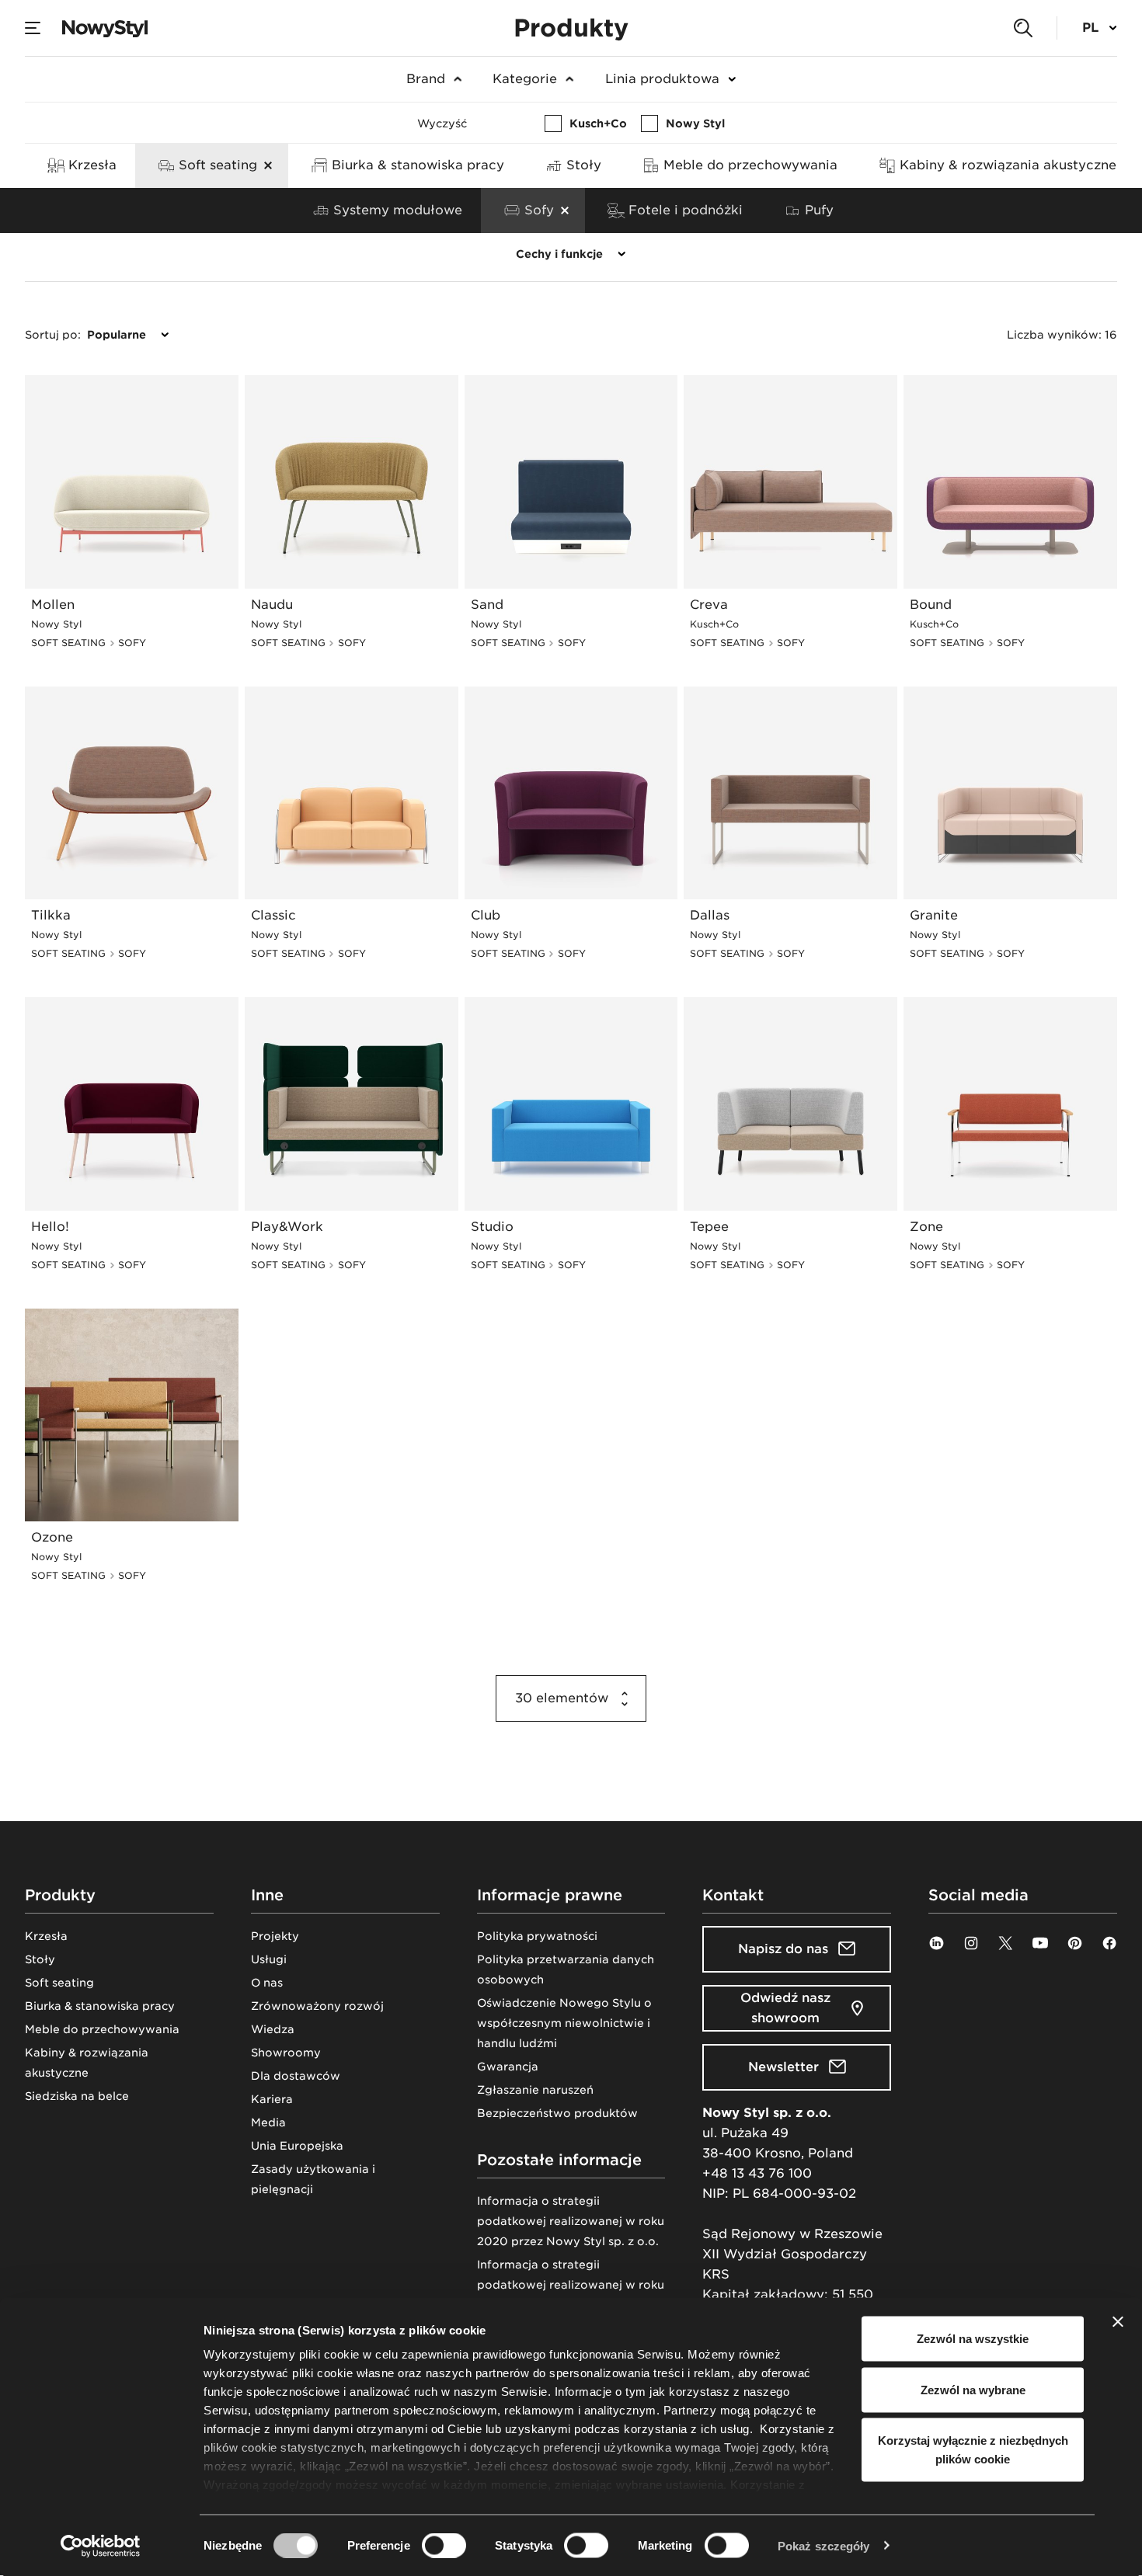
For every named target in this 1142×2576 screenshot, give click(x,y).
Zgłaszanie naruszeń (535, 2090)
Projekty (275, 1936)
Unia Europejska (297, 2146)
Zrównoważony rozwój (317, 2006)
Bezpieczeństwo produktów (557, 2113)
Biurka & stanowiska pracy (100, 2006)
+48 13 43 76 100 (757, 2173)
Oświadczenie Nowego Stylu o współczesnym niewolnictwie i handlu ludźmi (564, 2023)
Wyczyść (442, 123)
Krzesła (46, 1936)
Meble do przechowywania (102, 2029)
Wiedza (273, 2029)
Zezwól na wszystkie (973, 2339)
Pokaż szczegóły (824, 2545)
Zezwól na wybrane (973, 2389)
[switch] (444, 2545)
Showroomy (286, 2053)
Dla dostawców (296, 2076)
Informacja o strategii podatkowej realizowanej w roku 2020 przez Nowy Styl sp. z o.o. (571, 2221)
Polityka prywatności (537, 1936)
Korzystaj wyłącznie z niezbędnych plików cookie (973, 2450)
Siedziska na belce (77, 2096)
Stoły (40, 1959)
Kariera (272, 2099)
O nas (267, 1983)
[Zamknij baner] (1118, 2322)
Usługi (269, 1959)
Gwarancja (508, 2067)
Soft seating (59, 1983)
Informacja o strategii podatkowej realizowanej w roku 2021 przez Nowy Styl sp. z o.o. (571, 2285)
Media (268, 2122)
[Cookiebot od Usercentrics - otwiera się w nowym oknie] (101, 2546)
